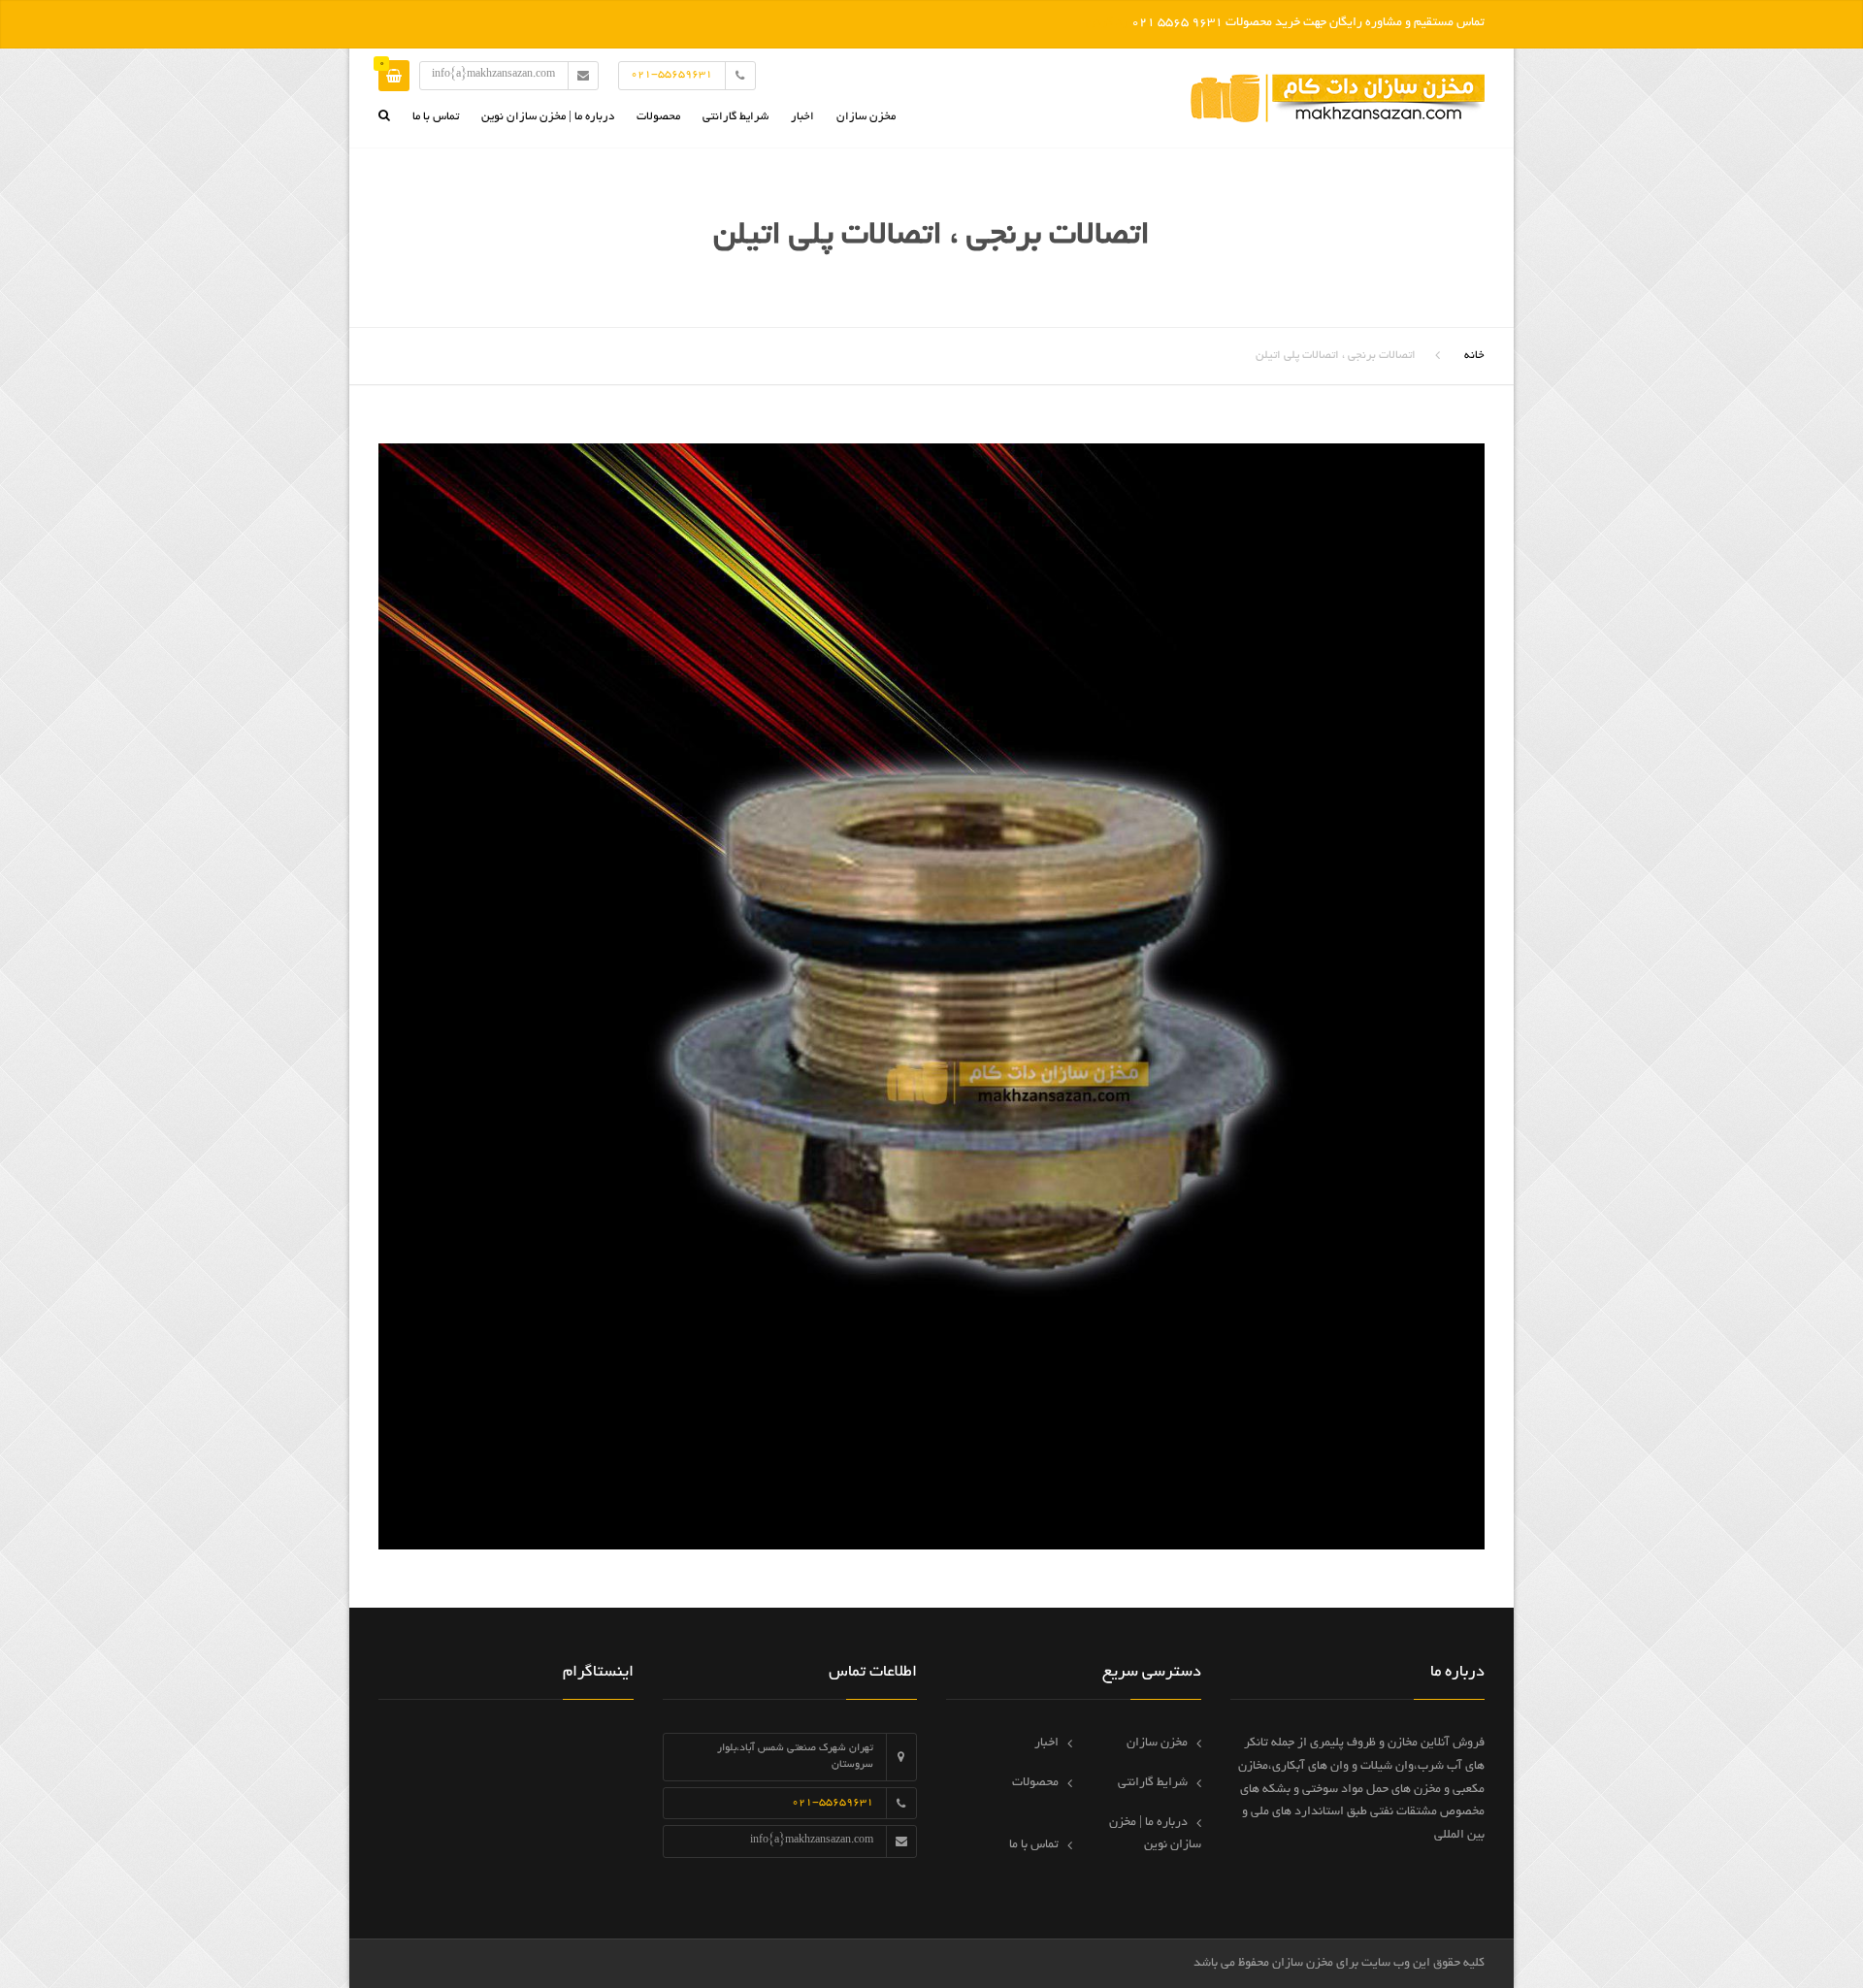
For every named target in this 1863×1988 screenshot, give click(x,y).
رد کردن (1107, 23)
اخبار (802, 117)
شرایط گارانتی (735, 117)
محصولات (658, 117)
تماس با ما (436, 117)
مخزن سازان (866, 117)
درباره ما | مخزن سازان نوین (548, 117)
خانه (1474, 356)
